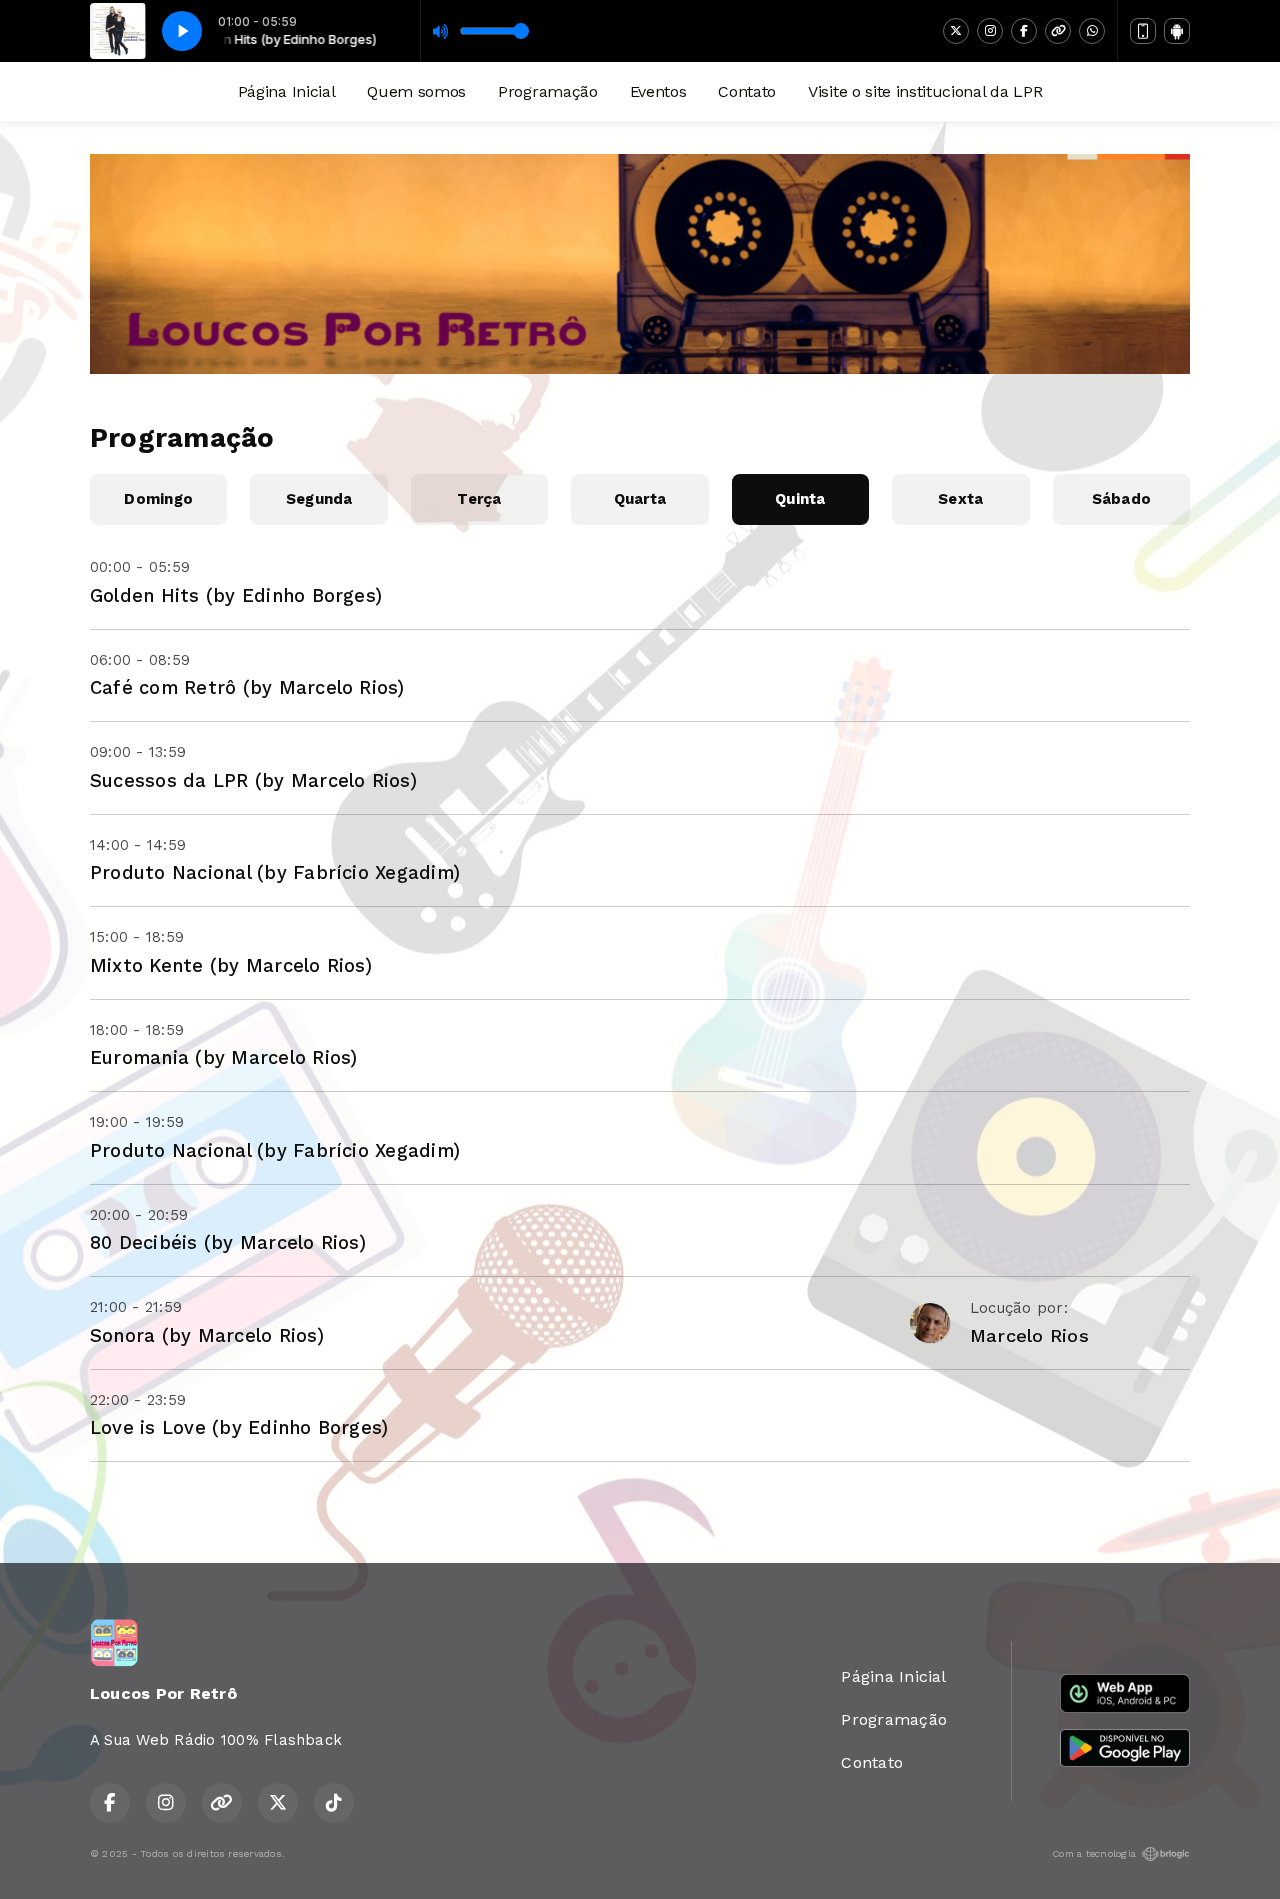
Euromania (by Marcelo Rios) (223, 1057)
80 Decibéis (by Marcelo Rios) (228, 1242)
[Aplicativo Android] (1177, 31)
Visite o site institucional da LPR (925, 91)
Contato (747, 91)
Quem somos (416, 91)
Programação (547, 91)
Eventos (658, 91)
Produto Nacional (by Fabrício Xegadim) (275, 872)
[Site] (1058, 31)
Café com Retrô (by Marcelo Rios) (247, 687)
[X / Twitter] (956, 31)
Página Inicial (287, 91)
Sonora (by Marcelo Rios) (207, 1335)
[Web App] (1143, 31)
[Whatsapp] (1092, 31)
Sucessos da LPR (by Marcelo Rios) (253, 780)
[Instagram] (990, 31)
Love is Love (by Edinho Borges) (239, 1427)
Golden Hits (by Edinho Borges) (236, 595)
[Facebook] (1024, 31)
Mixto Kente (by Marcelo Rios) (231, 965)
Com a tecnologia (1094, 1853)
